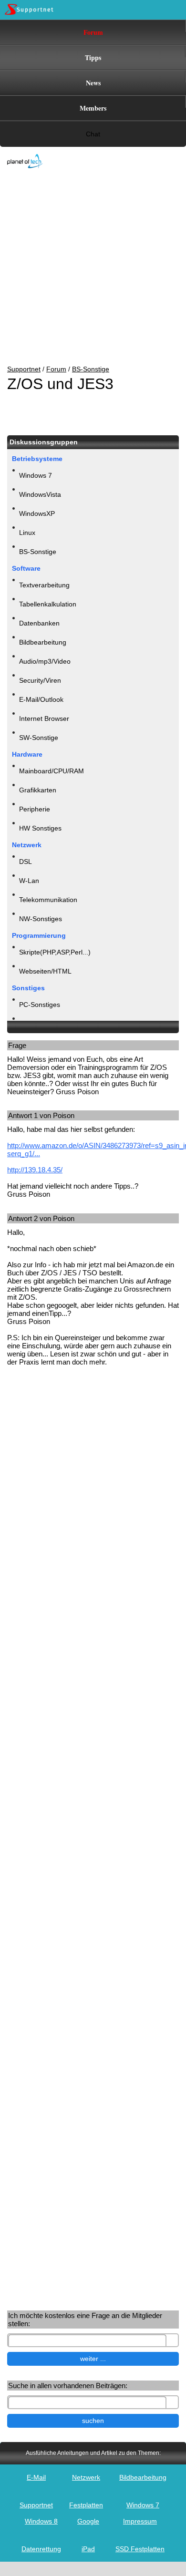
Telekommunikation (48, 900)
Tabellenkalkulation (48, 604)
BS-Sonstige (91, 369)
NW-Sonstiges (41, 919)
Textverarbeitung (44, 585)
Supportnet (24, 369)
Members (93, 108)
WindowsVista (40, 494)
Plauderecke (38, 1024)
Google (88, 2521)
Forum (93, 32)
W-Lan (29, 881)
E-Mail (36, 2477)
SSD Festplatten (140, 2549)
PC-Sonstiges (40, 1005)
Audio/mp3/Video (45, 661)
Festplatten (86, 2505)
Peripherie (35, 809)
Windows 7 (36, 475)
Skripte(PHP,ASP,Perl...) (55, 952)
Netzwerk (86, 2477)
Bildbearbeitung (43, 642)
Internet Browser (44, 718)
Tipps (93, 57)
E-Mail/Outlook (41, 699)
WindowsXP (37, 513)
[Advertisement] (86, 267)
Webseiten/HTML (45, 971)
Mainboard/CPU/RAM (52, 771)
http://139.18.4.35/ (35, 1170)
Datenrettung (41, 2549)
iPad (88, 2549)
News (93, 83)
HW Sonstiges (40, 828)
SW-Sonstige (39, 738)
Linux (27, 533)
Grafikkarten (38, 790)
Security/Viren (40, 680)
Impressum (140, 2521)
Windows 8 (41, 2521)
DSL (26, 862)
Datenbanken (39, 623)
